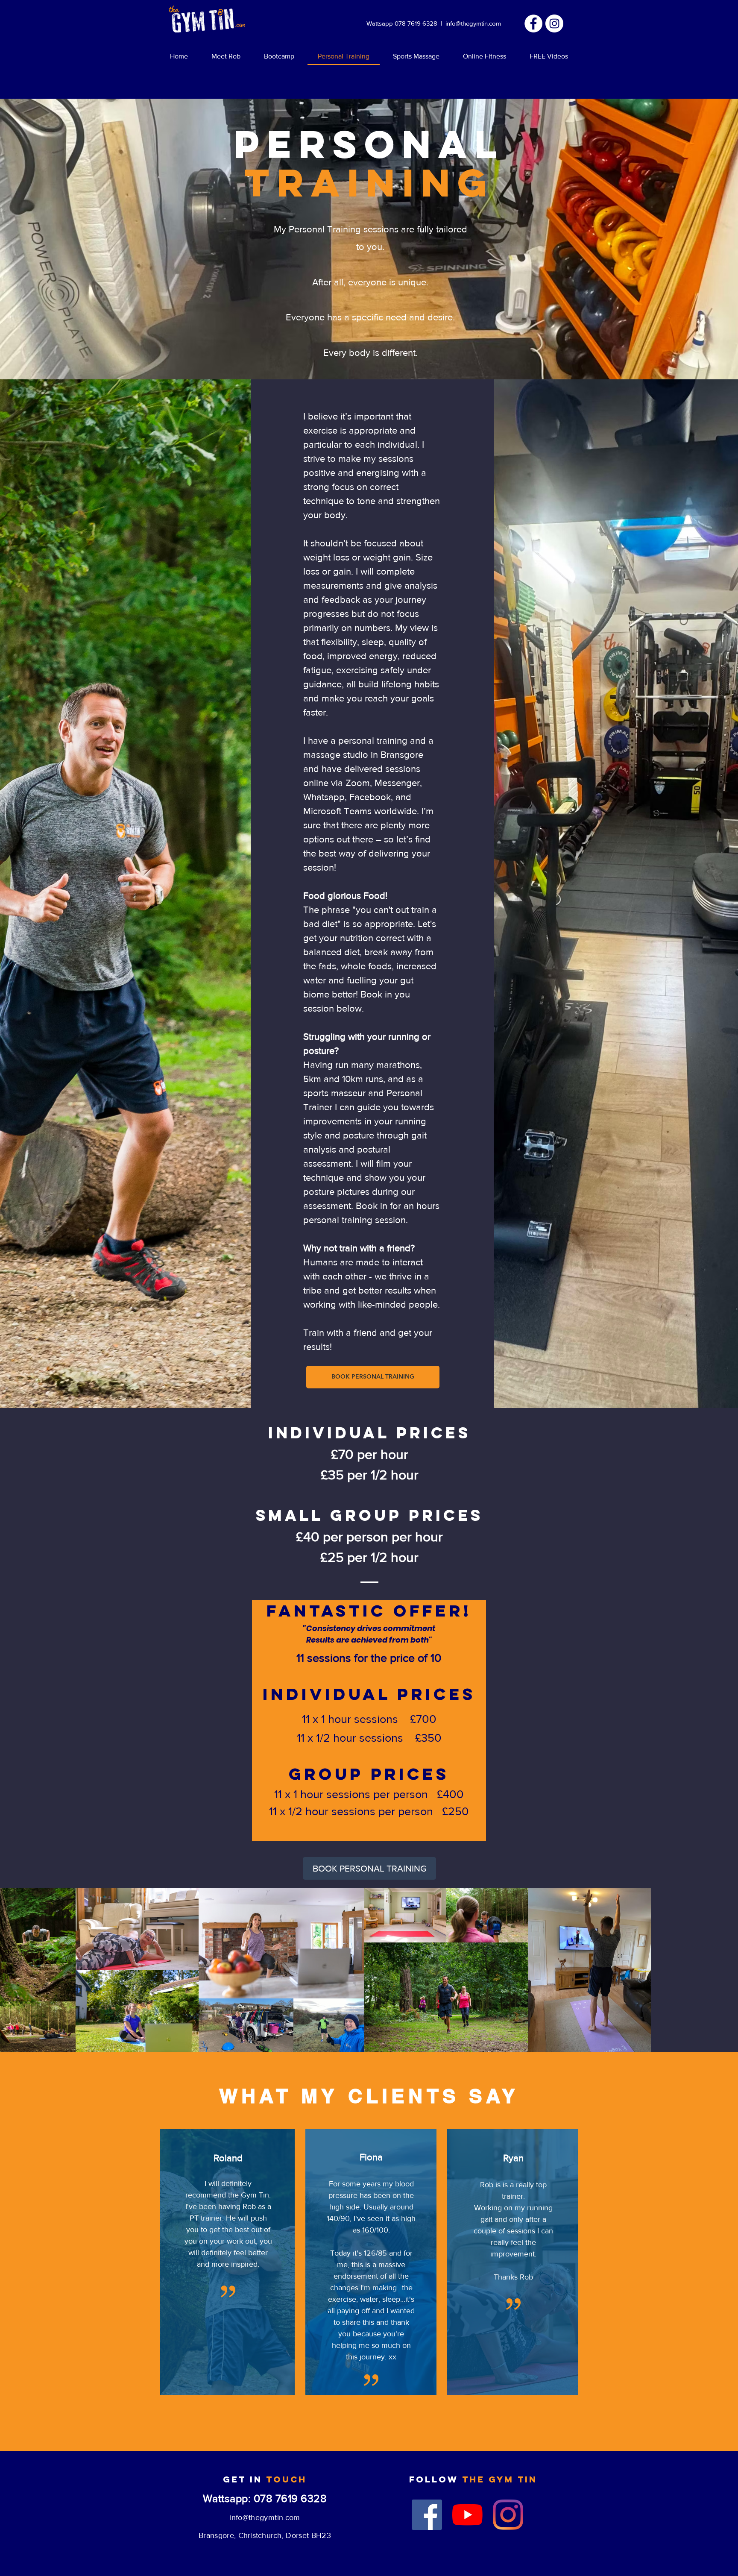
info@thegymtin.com (473, 23)
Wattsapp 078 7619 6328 (402, 23)
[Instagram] (554, 23)
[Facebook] (427, 2515)
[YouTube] (467, 2515)
